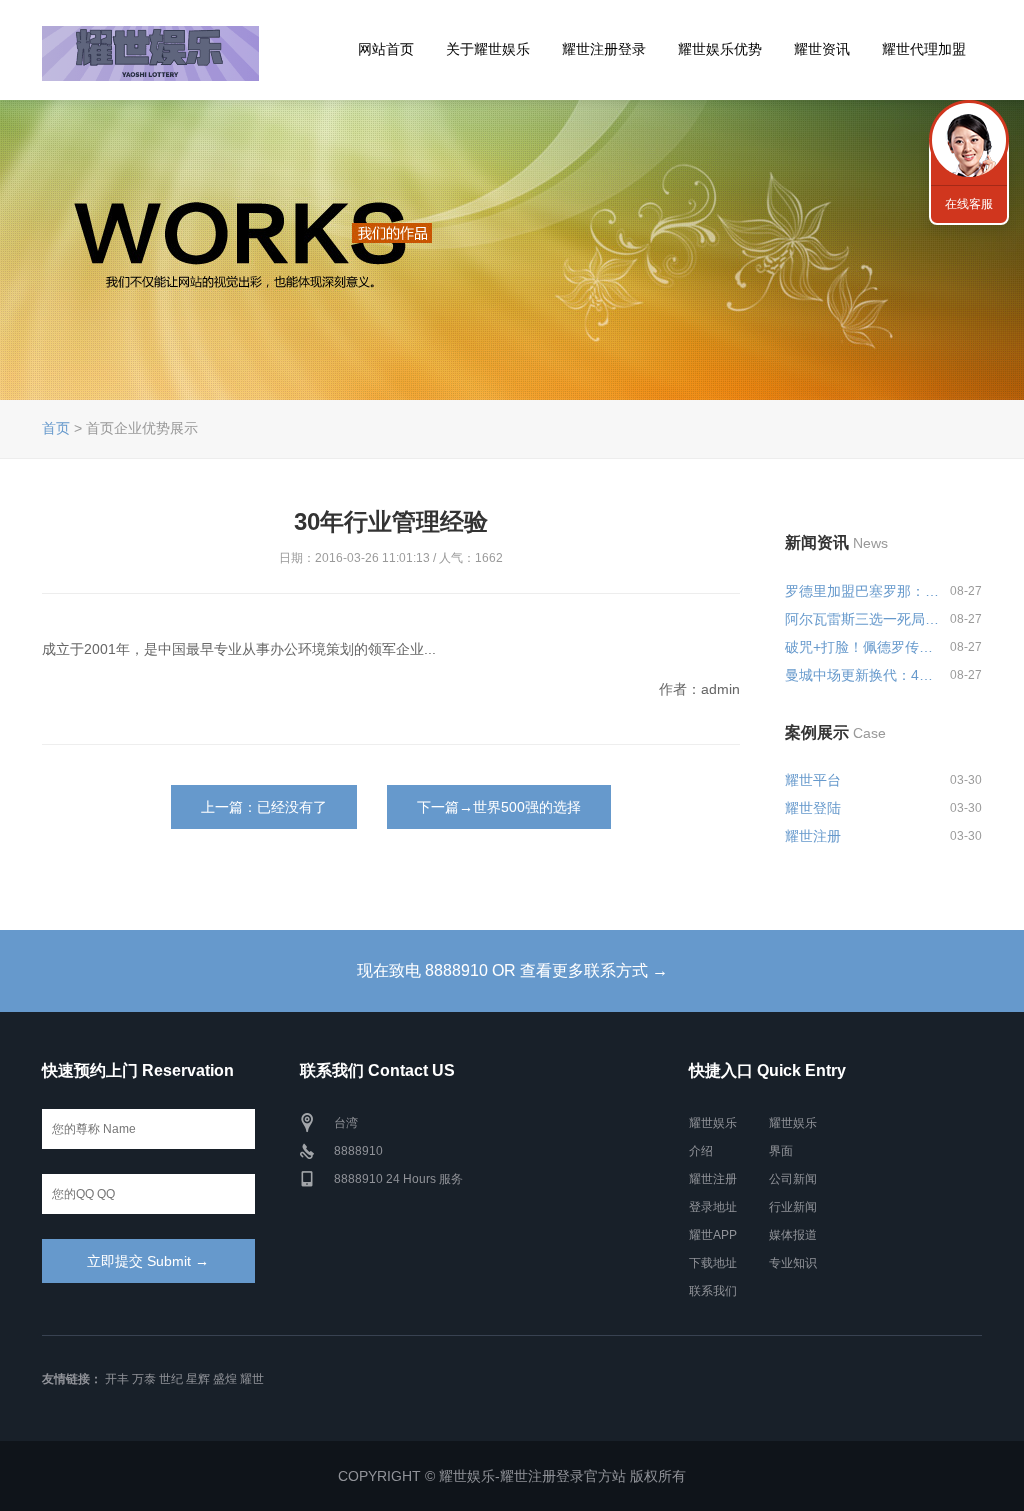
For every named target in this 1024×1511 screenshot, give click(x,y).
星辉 (198, 1379)
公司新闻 (793, 1179)
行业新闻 (793, 1207)
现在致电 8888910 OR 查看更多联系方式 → (512, 970)
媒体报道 (793, 1235)
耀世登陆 (813, 808)
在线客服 (969, 204)
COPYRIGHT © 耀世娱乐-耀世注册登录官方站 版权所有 (512, 1476)
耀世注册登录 (604, 49)
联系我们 (713, 1291)
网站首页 (386, 49)
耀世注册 (813, 836)
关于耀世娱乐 (488, 49)
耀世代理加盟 (924, 49)
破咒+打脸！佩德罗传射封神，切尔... (864, 647)
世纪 (171, 1379)
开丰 (117, 1379)
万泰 (144, 1379)
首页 (56, 428)
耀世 (252, 1379)
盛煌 (225, 1379)
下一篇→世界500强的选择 (499, 807)
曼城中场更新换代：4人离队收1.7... (864, 675)
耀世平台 (813, 780)
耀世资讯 (822, 49)
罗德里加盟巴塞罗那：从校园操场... (864, 591)
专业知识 (793, 1263)
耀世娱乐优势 (720, 49)
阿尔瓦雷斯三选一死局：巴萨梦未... (864, 619)
